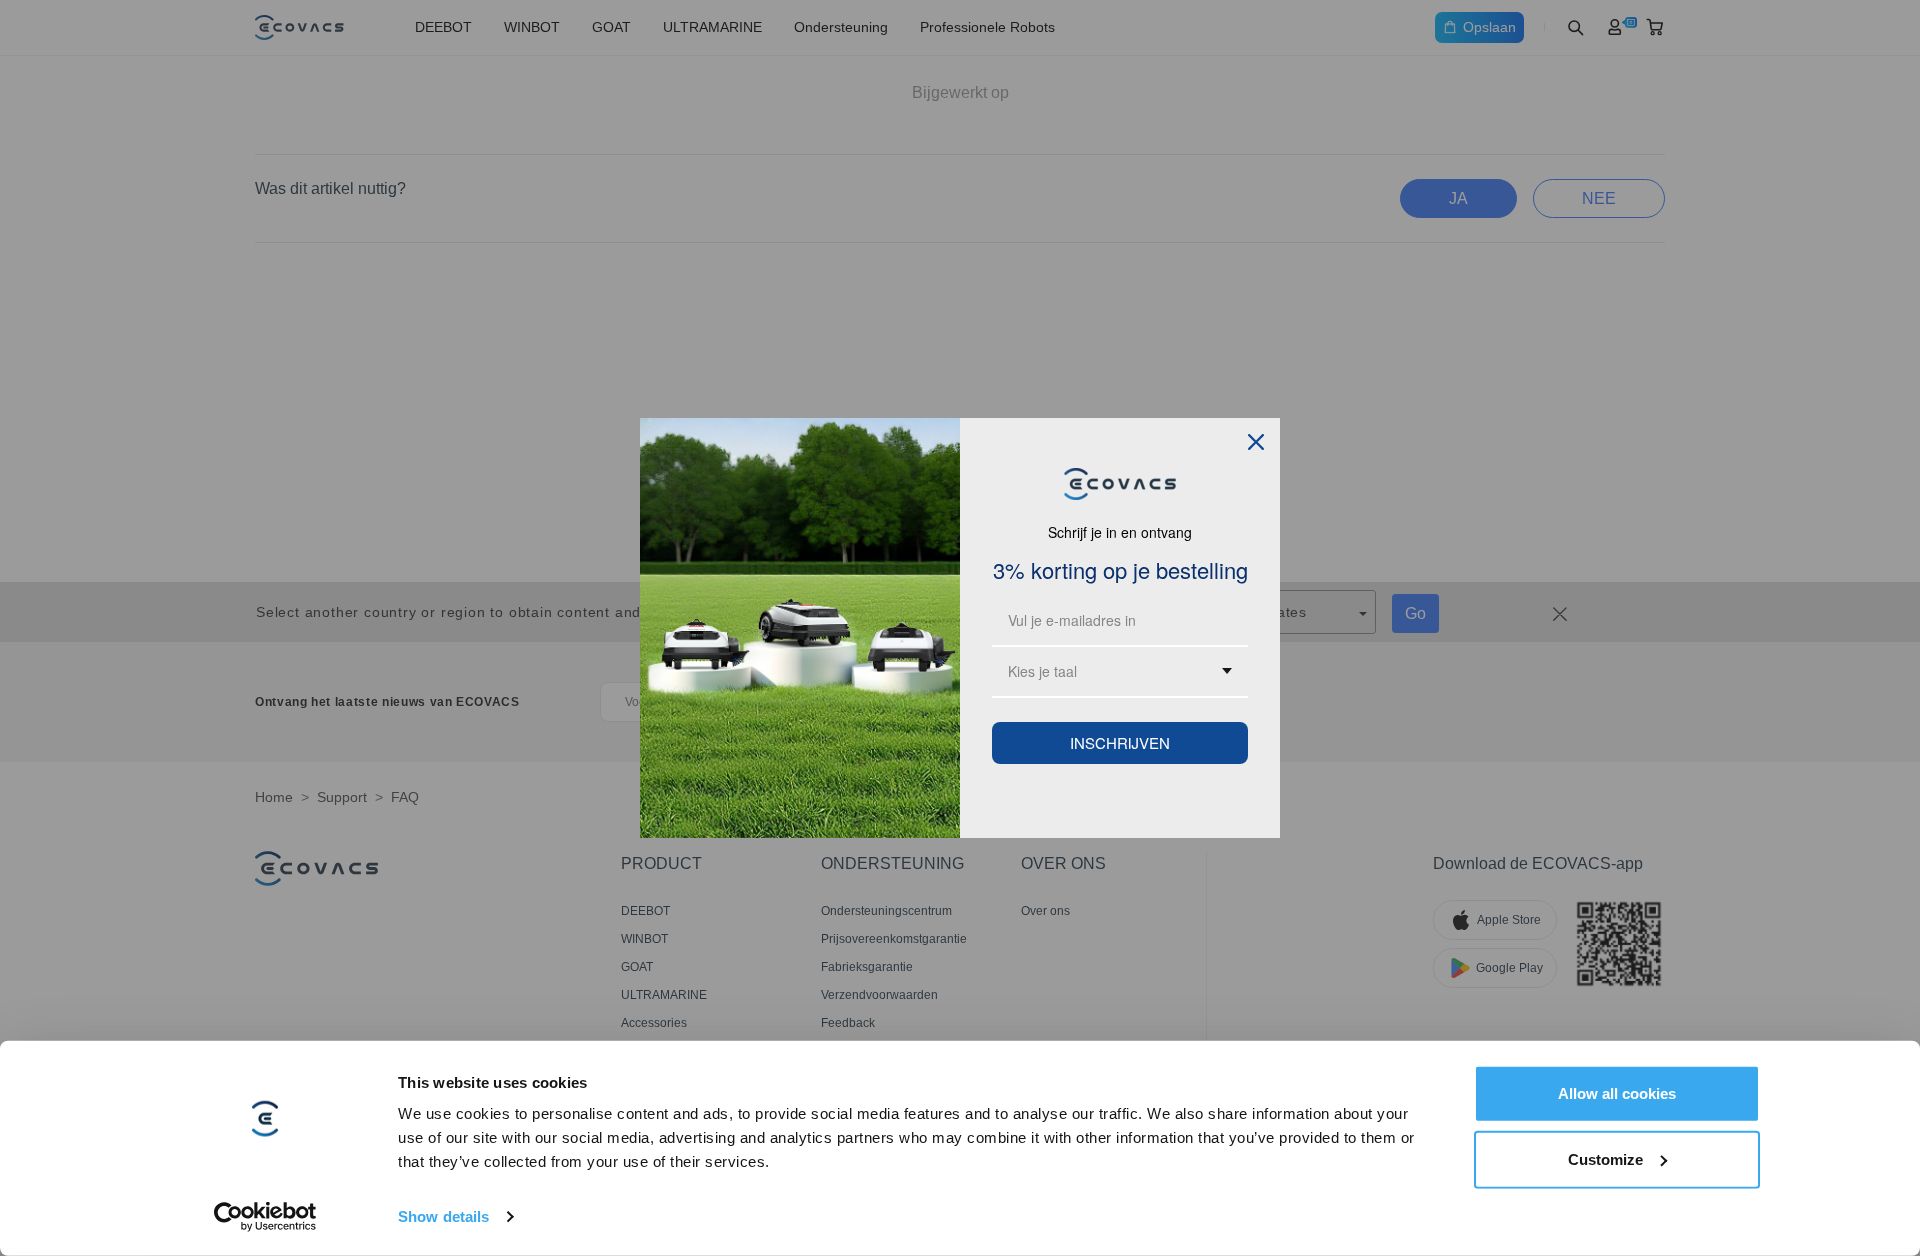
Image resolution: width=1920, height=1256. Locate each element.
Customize (1605, 1158)
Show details (443, 1216)
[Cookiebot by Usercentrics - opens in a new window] (265, 1217)
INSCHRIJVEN (1120, 742)
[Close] (1256, 442)
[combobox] (1120, 672)
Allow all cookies (1617, 1093)
